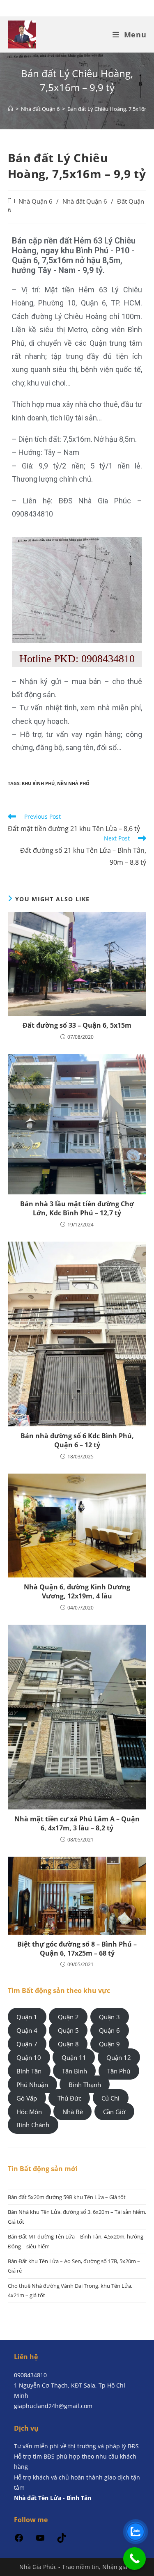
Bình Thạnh (85, 2085)
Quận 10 (29, 2057)
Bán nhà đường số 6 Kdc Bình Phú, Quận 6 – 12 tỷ (77, 1440)
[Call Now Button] (134, 2559)
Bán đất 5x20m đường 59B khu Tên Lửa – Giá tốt (67, 2197)
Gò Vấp (27, 2098)
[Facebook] (19, 2540)
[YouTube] (40, 2540)
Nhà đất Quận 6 (85, 201)
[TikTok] (62, 2540)
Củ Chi (110, 2098)
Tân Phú (119, 2071)
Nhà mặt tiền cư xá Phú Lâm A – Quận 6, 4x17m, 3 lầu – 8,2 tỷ (77, 1823)
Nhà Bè (73, 2111)
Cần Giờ (114, 2111)
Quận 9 (109, 2044)
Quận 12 (119, 2057)
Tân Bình (75, 2071)
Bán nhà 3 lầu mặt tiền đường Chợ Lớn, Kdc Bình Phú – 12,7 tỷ (77, 1208)
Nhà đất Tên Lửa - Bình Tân (53, 2498)
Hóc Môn (29, 2111)
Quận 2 (68, 2017)
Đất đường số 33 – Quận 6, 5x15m (77, 1025)
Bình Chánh (33, 2125)
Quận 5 (68, 2030)
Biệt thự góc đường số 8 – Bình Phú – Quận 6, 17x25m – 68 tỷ (77, 1949)
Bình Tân (29, 2071)
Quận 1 (27, 2017)
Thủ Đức (69, 2098)
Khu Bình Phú (38, 783)
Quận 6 (109, 2030)
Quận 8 (68, 2044)
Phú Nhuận (32, 2085)
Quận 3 (109, 2017)
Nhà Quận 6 (36, 201)
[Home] (10, 109)
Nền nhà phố (73, 783)
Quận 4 (27, 2030)
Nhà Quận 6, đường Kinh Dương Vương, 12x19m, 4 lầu (77, 1591)
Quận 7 (27, 2044)
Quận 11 (74, 2057)
